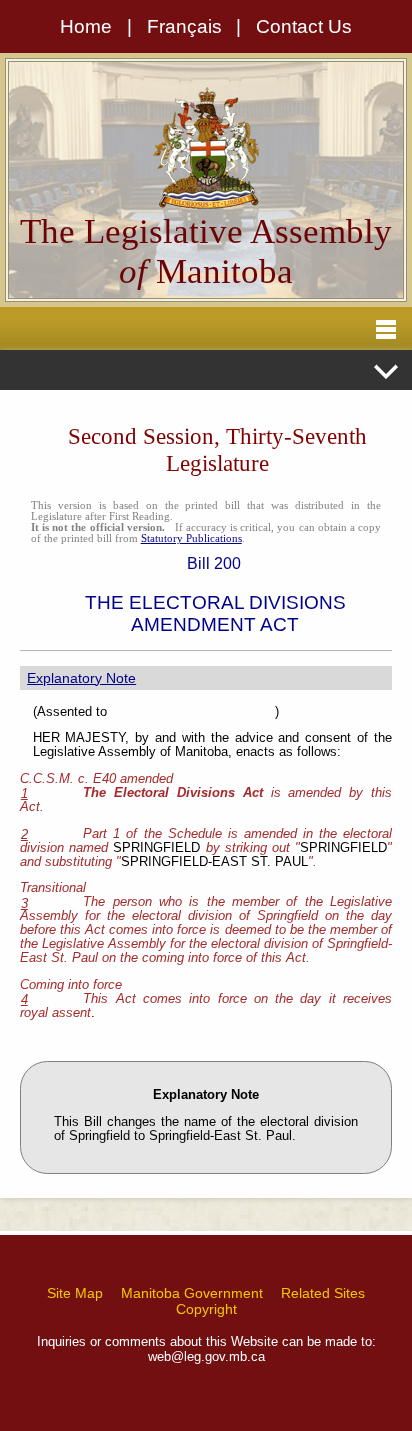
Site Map (75, 1293)
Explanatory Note (81, 678)
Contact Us (304, 26)
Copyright (206, 1309)
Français (184, 26)
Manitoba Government (192, 1293)
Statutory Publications (191, 538)
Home (86, 26)
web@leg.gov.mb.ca (206, 1356)
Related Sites (323, 1293)
